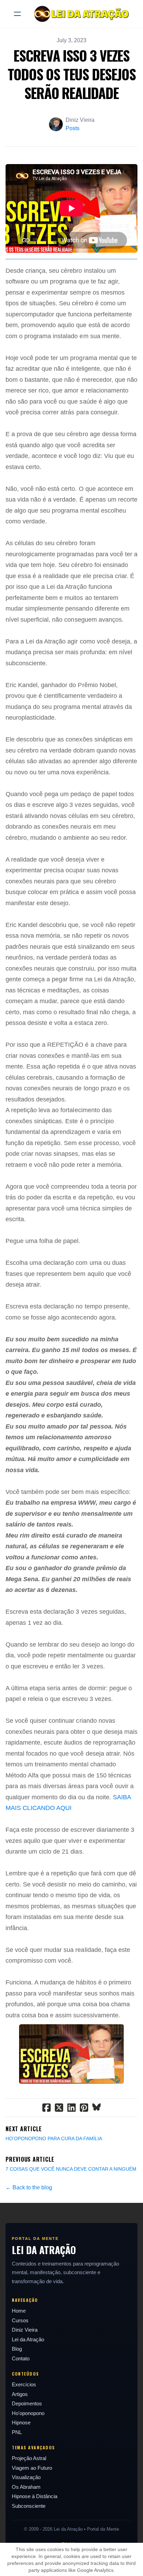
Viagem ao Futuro (32, 2468)
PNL (17, 2432)
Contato (21, 2358)
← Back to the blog (29, 2187)
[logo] (81, 14)
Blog (17, 2349)
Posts (73, 128)
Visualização (26, 2477)
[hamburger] (17, 14)
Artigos (20, 2394)
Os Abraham (26, 2487)
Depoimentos (27, 2403)
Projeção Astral (29, 2458)
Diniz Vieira (25, 2330)
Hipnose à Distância (35, 2496)
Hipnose (21, 2422)
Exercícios (24, 2384)
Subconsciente (29, 2506)
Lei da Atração (28, 2339)
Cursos (20, 2320)
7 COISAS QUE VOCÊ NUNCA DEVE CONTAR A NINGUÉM (71, 2169)
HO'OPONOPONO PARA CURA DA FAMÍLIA (54, 2138)
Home (19, 2311)
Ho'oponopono (28, 2413)
